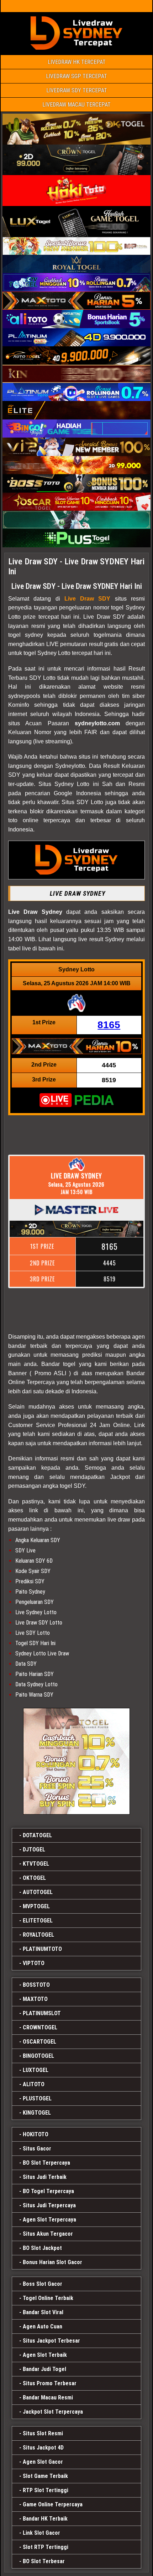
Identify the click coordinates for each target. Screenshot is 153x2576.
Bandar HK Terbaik (45, 2519)
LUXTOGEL (36, 2070)
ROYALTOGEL (38, 1935)
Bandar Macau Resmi (48, 2398)
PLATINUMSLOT (42, 2013)
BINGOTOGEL (38, 2056)
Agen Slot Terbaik (45, 2355)
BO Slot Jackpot (42, 2248)
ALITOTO (34, 2084)
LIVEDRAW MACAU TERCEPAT (76, 105)
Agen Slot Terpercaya (49, 2220)
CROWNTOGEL (40, 2027)
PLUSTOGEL (37, 2098)
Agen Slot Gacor (43, 2462)
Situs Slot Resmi (43, 2433)
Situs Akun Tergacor (48, 2234)
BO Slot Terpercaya (46, 2163)
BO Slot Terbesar (44, 2561)
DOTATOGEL (37, 1835)
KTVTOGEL (36, 1864)
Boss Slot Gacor (43, 2284)
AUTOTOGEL (38, 1892)
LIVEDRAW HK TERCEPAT (77, 62)
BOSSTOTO (36, 1985)
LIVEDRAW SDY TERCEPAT (77, 90)
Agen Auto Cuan (43, 2326)
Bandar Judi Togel (44, 2369)
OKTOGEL (34, 1878)
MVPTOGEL (36, 1906)
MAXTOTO (35, 1999)
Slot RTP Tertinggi (46, 2547)
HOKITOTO (36, 2134)
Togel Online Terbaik (48, 2298)
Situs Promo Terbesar (50, 2383)
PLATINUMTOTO (42, 1949)
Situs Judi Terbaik (45, 2177)
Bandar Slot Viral (43, 2312)
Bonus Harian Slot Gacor (52, 2262)
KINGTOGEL (37, 2113)
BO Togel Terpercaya (48, 2191)
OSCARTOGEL (39, 2042)
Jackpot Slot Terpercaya (53, 2412)
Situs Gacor (37, 2149)
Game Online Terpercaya (53, 2504)
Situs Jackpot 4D (43, 2448)
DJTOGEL (34, 1850)
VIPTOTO (34, 1963)
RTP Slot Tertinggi (46, 2490)
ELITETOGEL (38, 1921)
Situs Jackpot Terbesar (51, 2341)
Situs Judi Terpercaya (49, 2205)
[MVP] (76, 1761)
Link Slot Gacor (41, 2533)
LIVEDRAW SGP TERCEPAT (76, 76)
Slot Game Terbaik (45, 2476)
